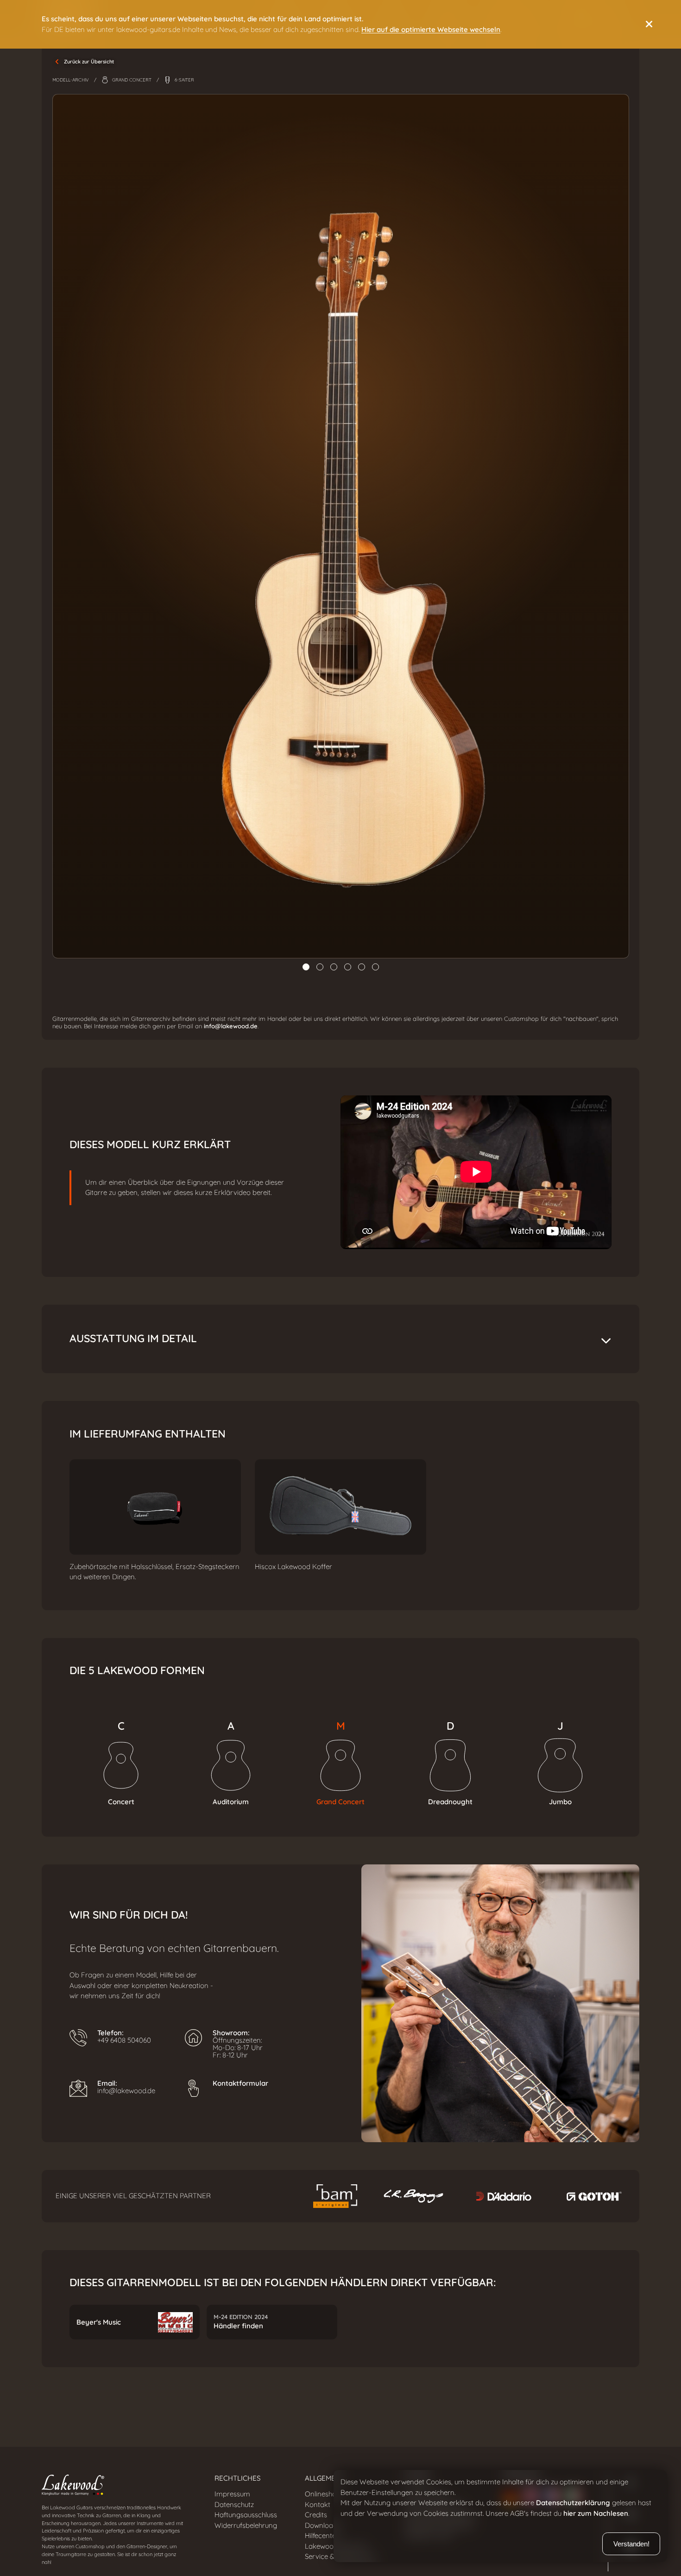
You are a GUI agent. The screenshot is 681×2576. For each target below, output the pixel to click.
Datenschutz (234, 2505)
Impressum (232, 2494)
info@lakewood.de (231, 1026)
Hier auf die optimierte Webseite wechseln (431, 30)
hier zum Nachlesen (596, 2513)
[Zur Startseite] (114, 2487)
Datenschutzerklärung (573, 2503)
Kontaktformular (240, 2083)
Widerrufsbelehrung (246, 2526)
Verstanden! (631, 2544)
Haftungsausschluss (246, 2515)
